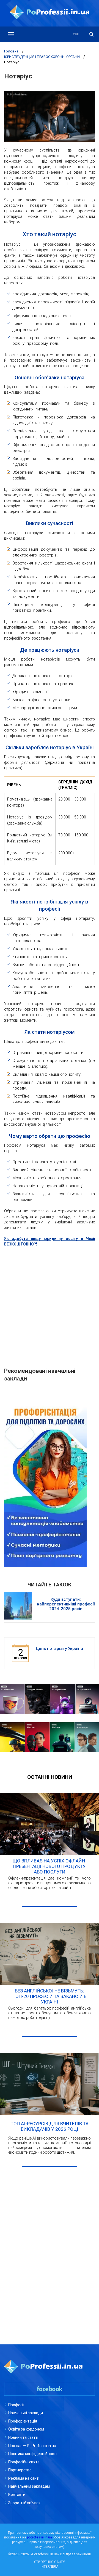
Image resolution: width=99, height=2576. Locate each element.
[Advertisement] (50, 1304)
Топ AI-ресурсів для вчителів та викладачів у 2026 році (50, 2126)
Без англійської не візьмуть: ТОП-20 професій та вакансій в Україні (50, 1996)
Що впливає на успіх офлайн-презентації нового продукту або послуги (50, 1866)
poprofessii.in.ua (39, 2537)
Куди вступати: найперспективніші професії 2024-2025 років (66, 1604)
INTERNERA (50, 2567)
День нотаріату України (59, 1649)
